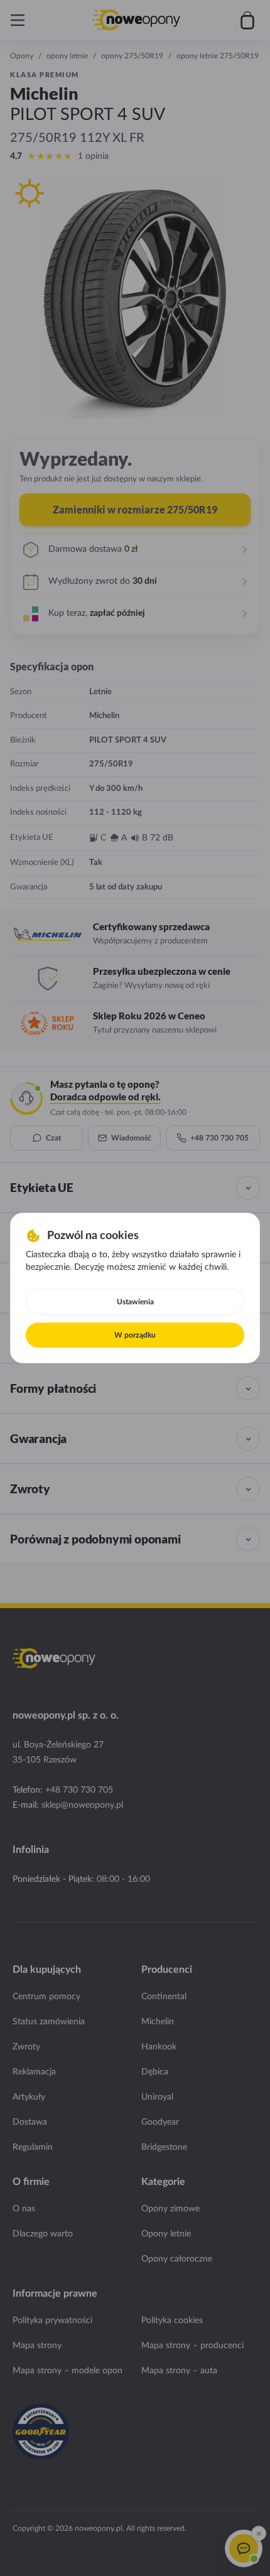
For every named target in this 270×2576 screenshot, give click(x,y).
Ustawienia (135, 1302)
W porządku (135, 1335)
